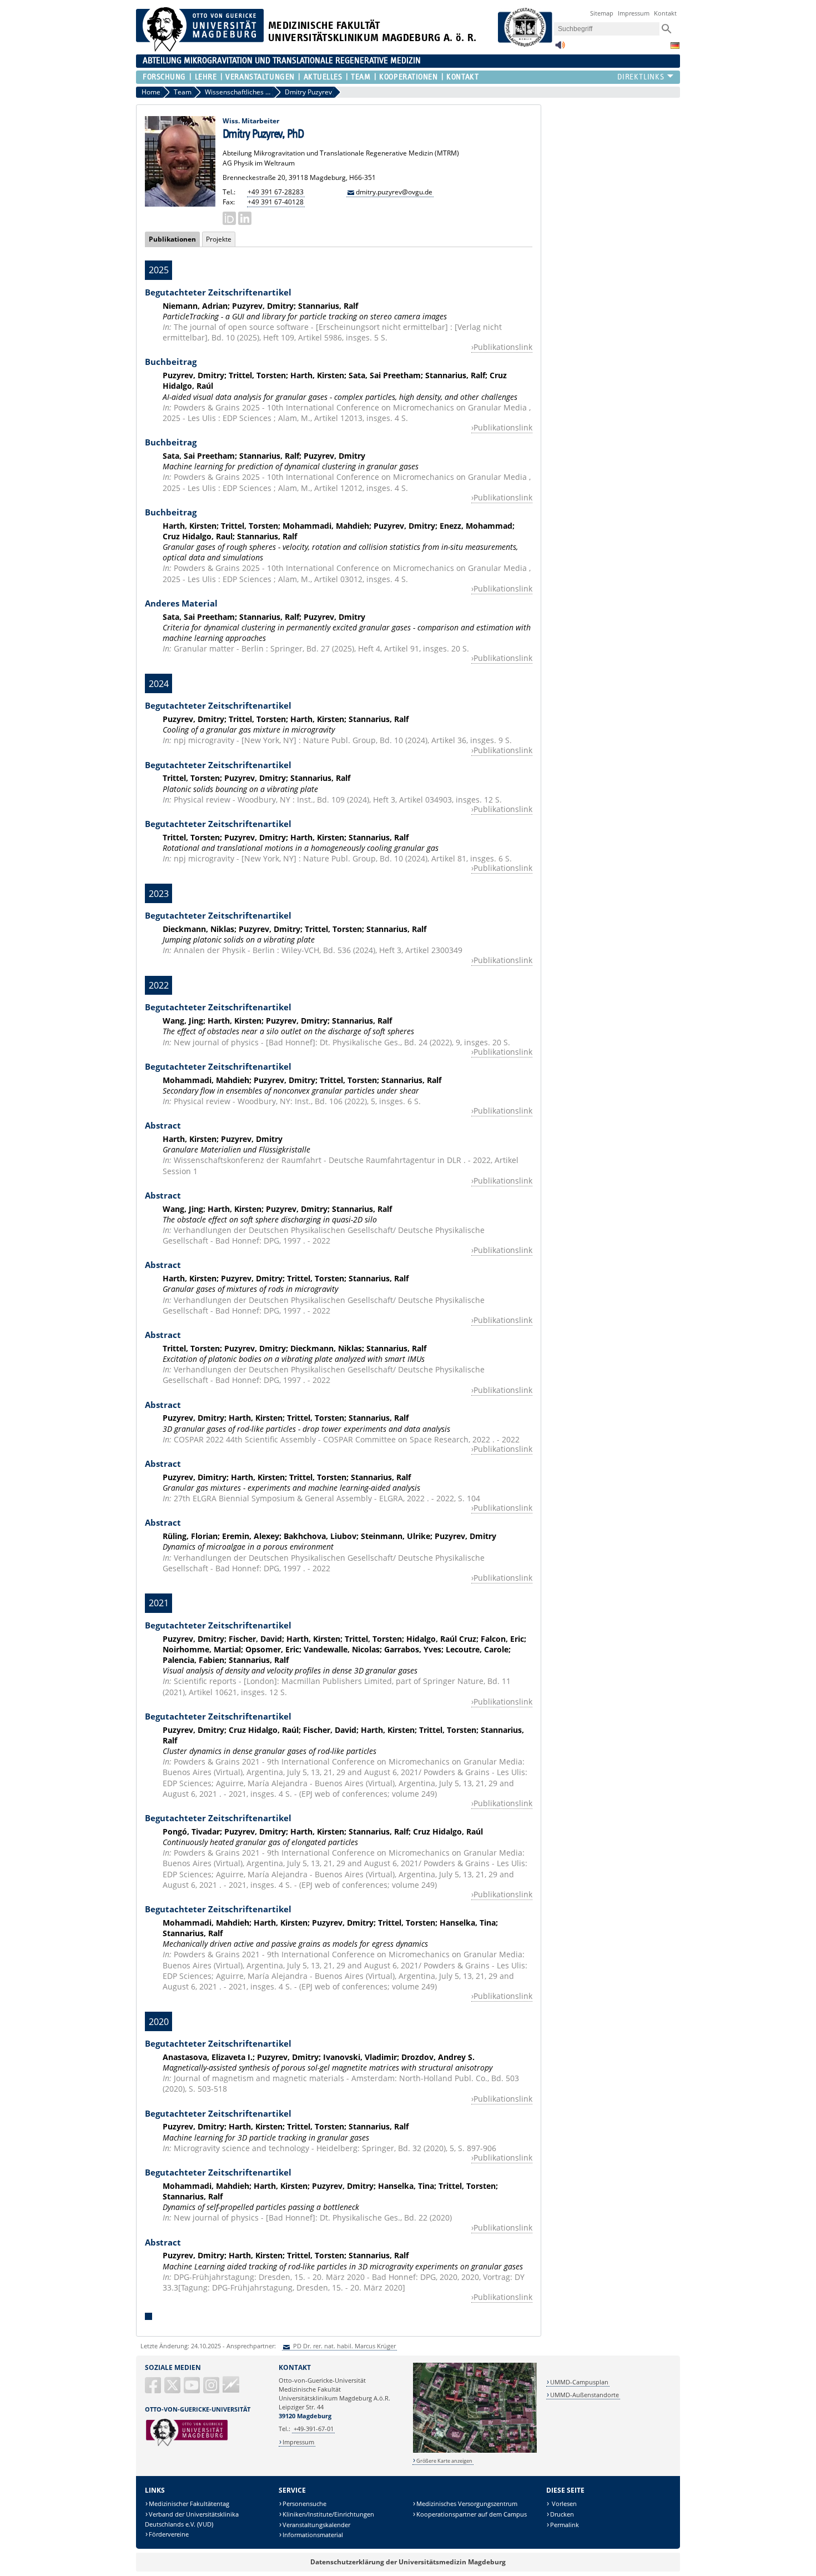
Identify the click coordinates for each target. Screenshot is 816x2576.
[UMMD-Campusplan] (475, 2451)
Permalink (565, 2525)
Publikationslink (503, 347)
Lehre (206, 77)
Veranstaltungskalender (316, 2525)
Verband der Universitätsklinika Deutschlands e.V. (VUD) (192, 2519)
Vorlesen (563, 2504)
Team (361, 77)
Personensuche (304, 2504)
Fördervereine (169, 2534)
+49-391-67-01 (314, 2429)
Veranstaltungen (260, 77)
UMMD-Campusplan (579, 2382)
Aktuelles (323, 77)
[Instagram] (212, 2390)
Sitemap (602, 13)
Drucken (562, 2514)
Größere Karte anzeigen (444, 2461)
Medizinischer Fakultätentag (189, 2504)
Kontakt (665, 13)
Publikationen (170, 239)
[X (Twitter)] (173, 2390)
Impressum (634, 13)
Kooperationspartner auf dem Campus (472, 2514)
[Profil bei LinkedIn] (245, 218)
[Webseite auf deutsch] (675, 46)
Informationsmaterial (313, 2535)
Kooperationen (408, 77)
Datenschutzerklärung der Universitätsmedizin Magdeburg (408, 2562)
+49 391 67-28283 (276, 192)
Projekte (219, 239)
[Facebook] (154, 2390)
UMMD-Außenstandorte (585, 2395)
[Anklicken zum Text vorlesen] (560, 48)
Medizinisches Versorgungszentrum (467, 2504)
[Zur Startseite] (200, 49)
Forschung (164, 77)
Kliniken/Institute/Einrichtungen (328, 2514)
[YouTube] (193, 2390)
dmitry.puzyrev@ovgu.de (394, 192)
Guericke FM (231, 2384)
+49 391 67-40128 (276, 202)
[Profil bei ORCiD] (229, 218)
